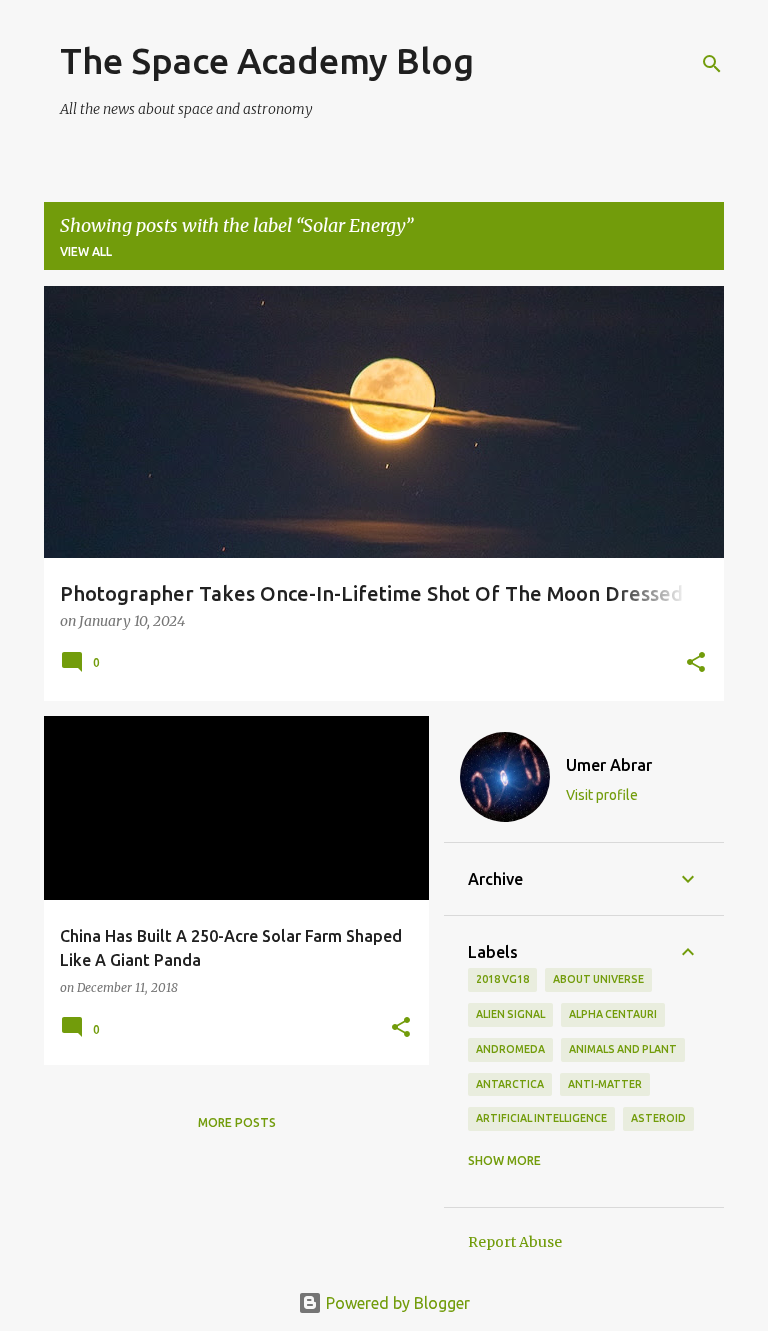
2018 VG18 (502, 979)
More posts (237, 1122)
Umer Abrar (609, 765)
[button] (696, 664)
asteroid (658, 1118)
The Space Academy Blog (267, 60)
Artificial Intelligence (541, 1118)
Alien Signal (510, 1014)
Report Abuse (515, 1242)
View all (86, 251)
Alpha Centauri (613, 1014)
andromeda (510, 1049)
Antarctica (510, 1084)
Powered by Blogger (396, 1303)
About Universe (598, 979)
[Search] (712, 64)
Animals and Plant (623, 1049)
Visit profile (602, 795)
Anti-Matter (605, 1084)
